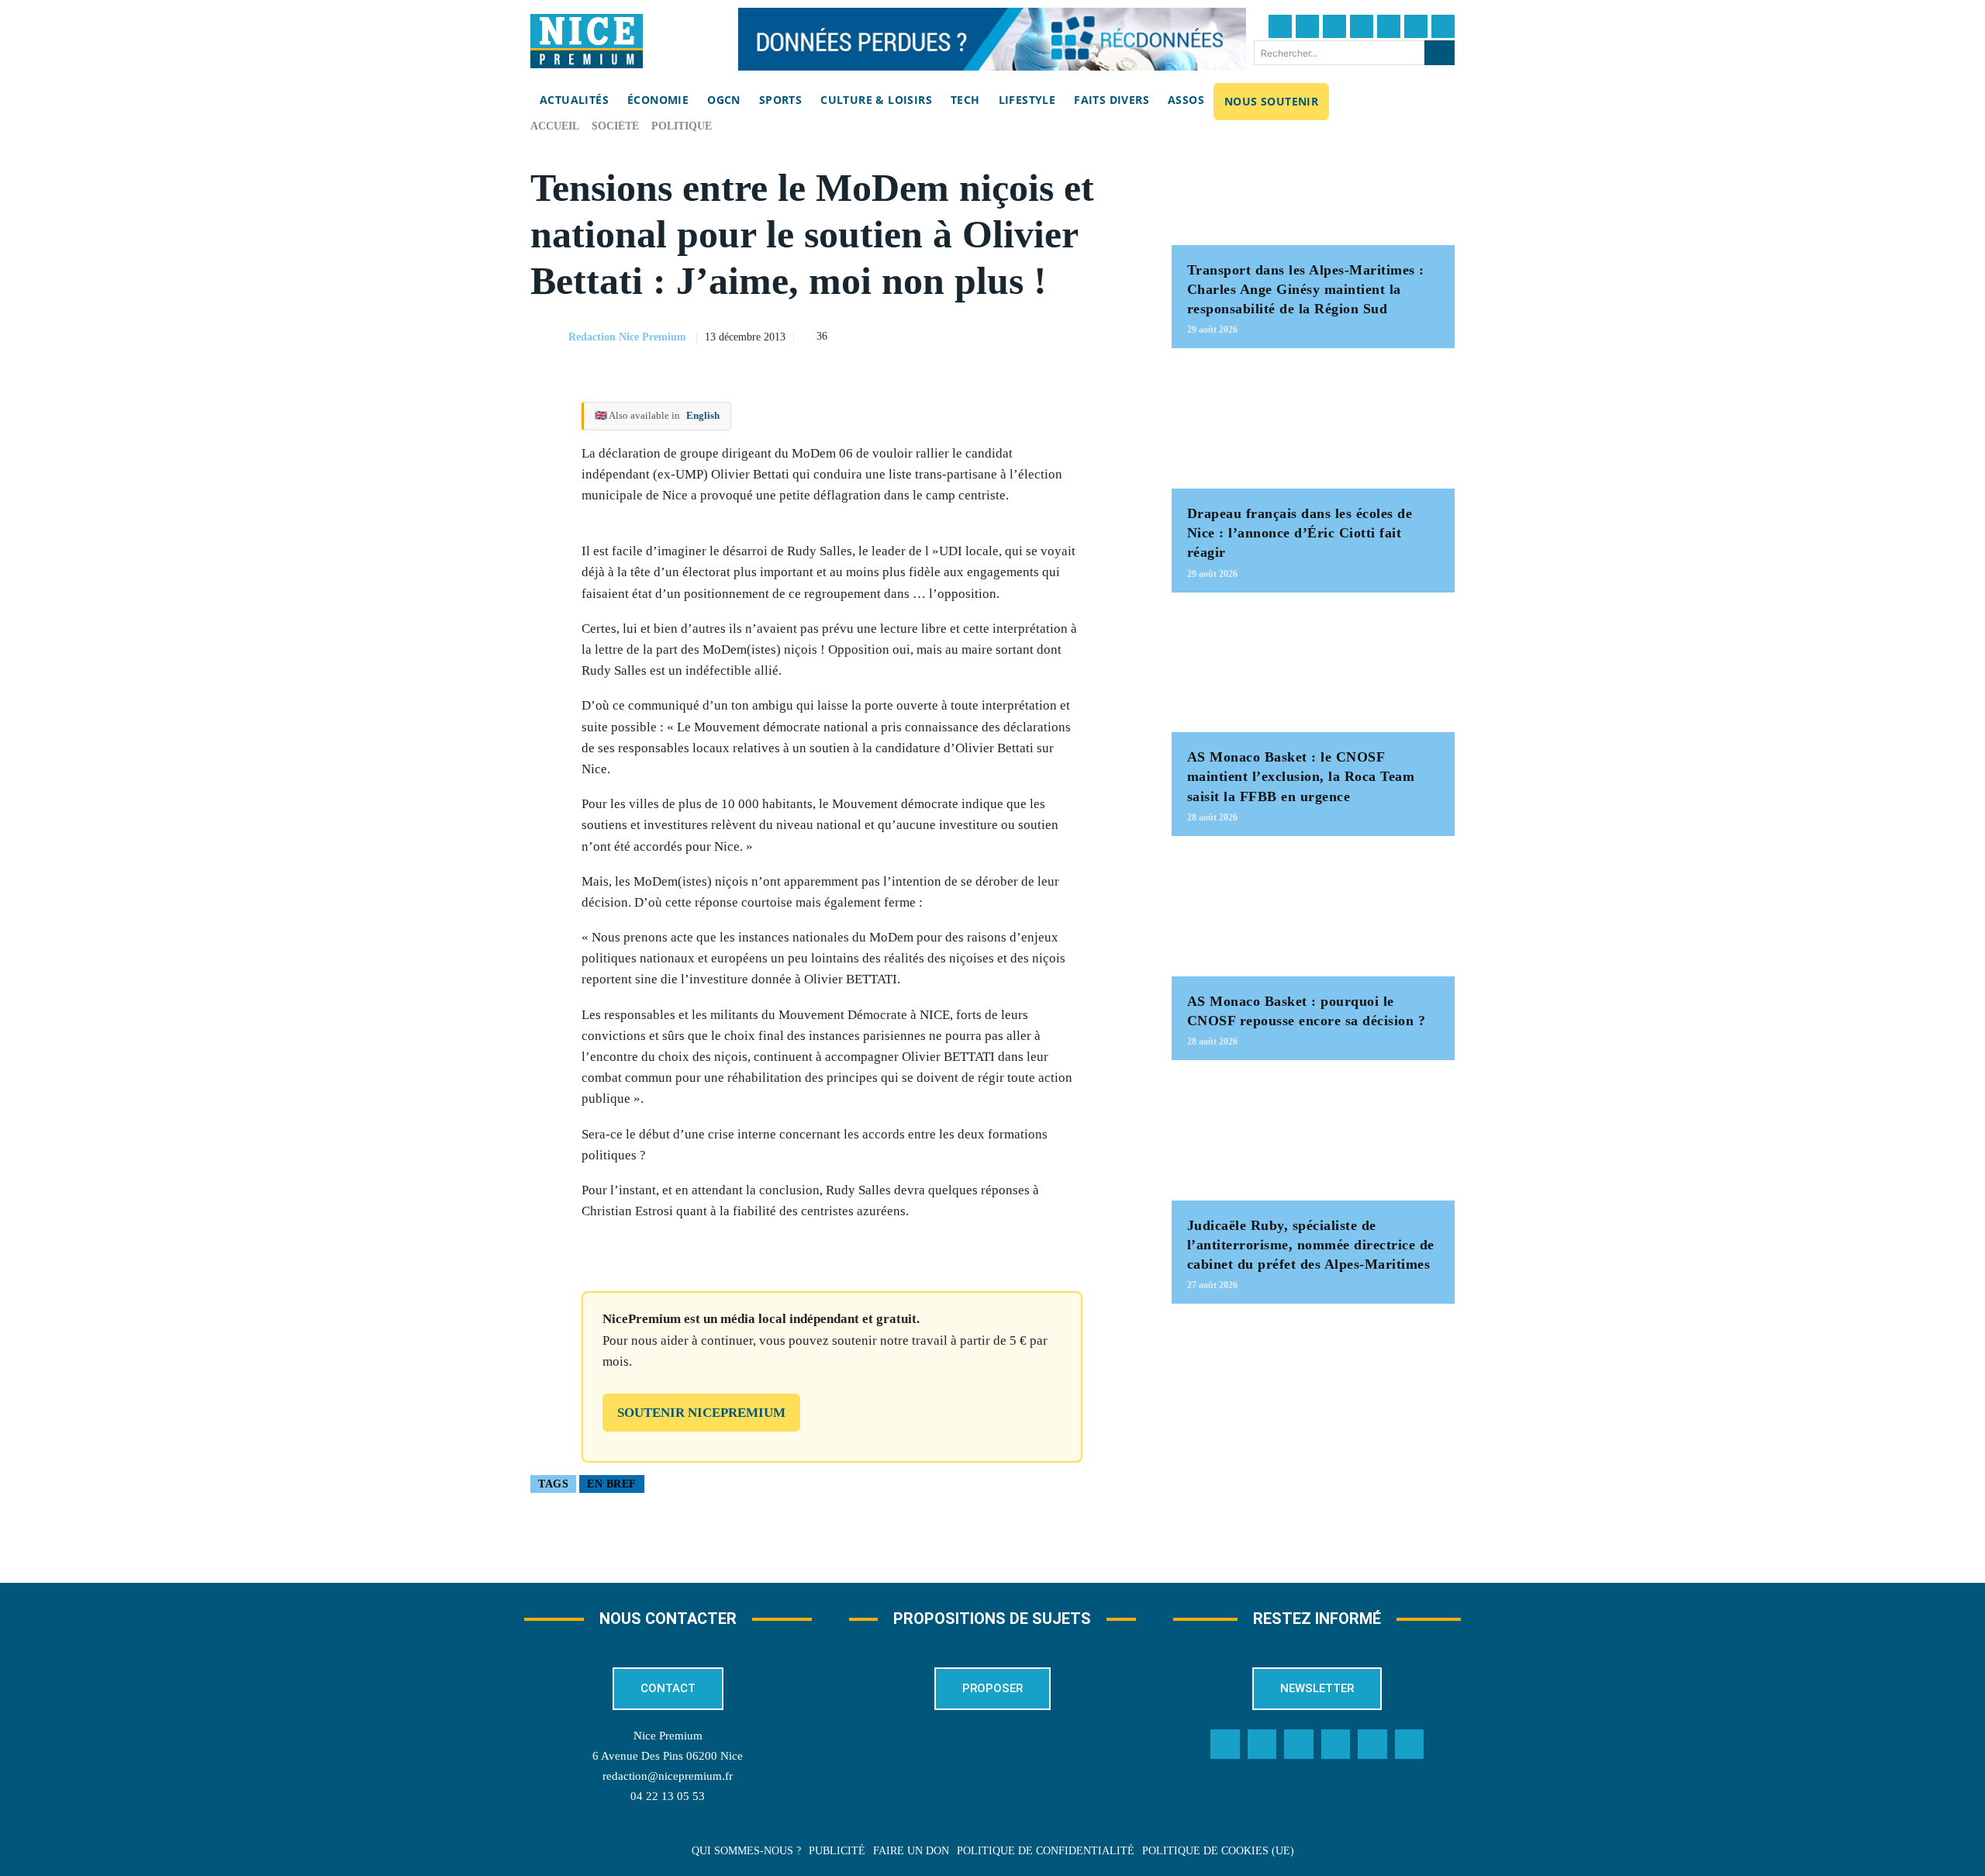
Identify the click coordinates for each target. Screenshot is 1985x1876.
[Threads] (1362, 26)
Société (615, 126)
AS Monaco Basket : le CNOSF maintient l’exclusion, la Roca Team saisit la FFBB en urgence (1301, 776)
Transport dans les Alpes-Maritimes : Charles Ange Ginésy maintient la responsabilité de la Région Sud (1306, 289)
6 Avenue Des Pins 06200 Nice (668, 1756)
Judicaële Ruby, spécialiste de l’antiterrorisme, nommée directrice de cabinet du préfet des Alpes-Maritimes (1311, 1245)
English (703, 415)
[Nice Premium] (587, 41)
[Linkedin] (1416, 26)
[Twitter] (1307, 26)
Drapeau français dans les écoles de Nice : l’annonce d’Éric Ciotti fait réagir (1300, 533)
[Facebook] (1280, 26)
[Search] (1440, 53)
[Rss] (1410, 1744)
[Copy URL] (976, 335)
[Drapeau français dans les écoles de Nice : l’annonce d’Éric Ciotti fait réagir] (1313, 426)
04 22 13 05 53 (668, 1796)
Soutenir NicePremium (701, 1413)
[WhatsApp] (1083, 335)
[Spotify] (1372, 1744)
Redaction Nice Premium (627, 337)
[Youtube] (1443, 26)
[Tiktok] (1389, 26)
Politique (682, 126)
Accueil (555, 126)
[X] (1048, 335)
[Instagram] (1334, 26)
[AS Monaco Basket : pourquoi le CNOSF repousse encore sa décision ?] (1313, 914)
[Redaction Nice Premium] (548, 337)
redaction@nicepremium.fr (668, 1776)
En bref (612, 1484)
